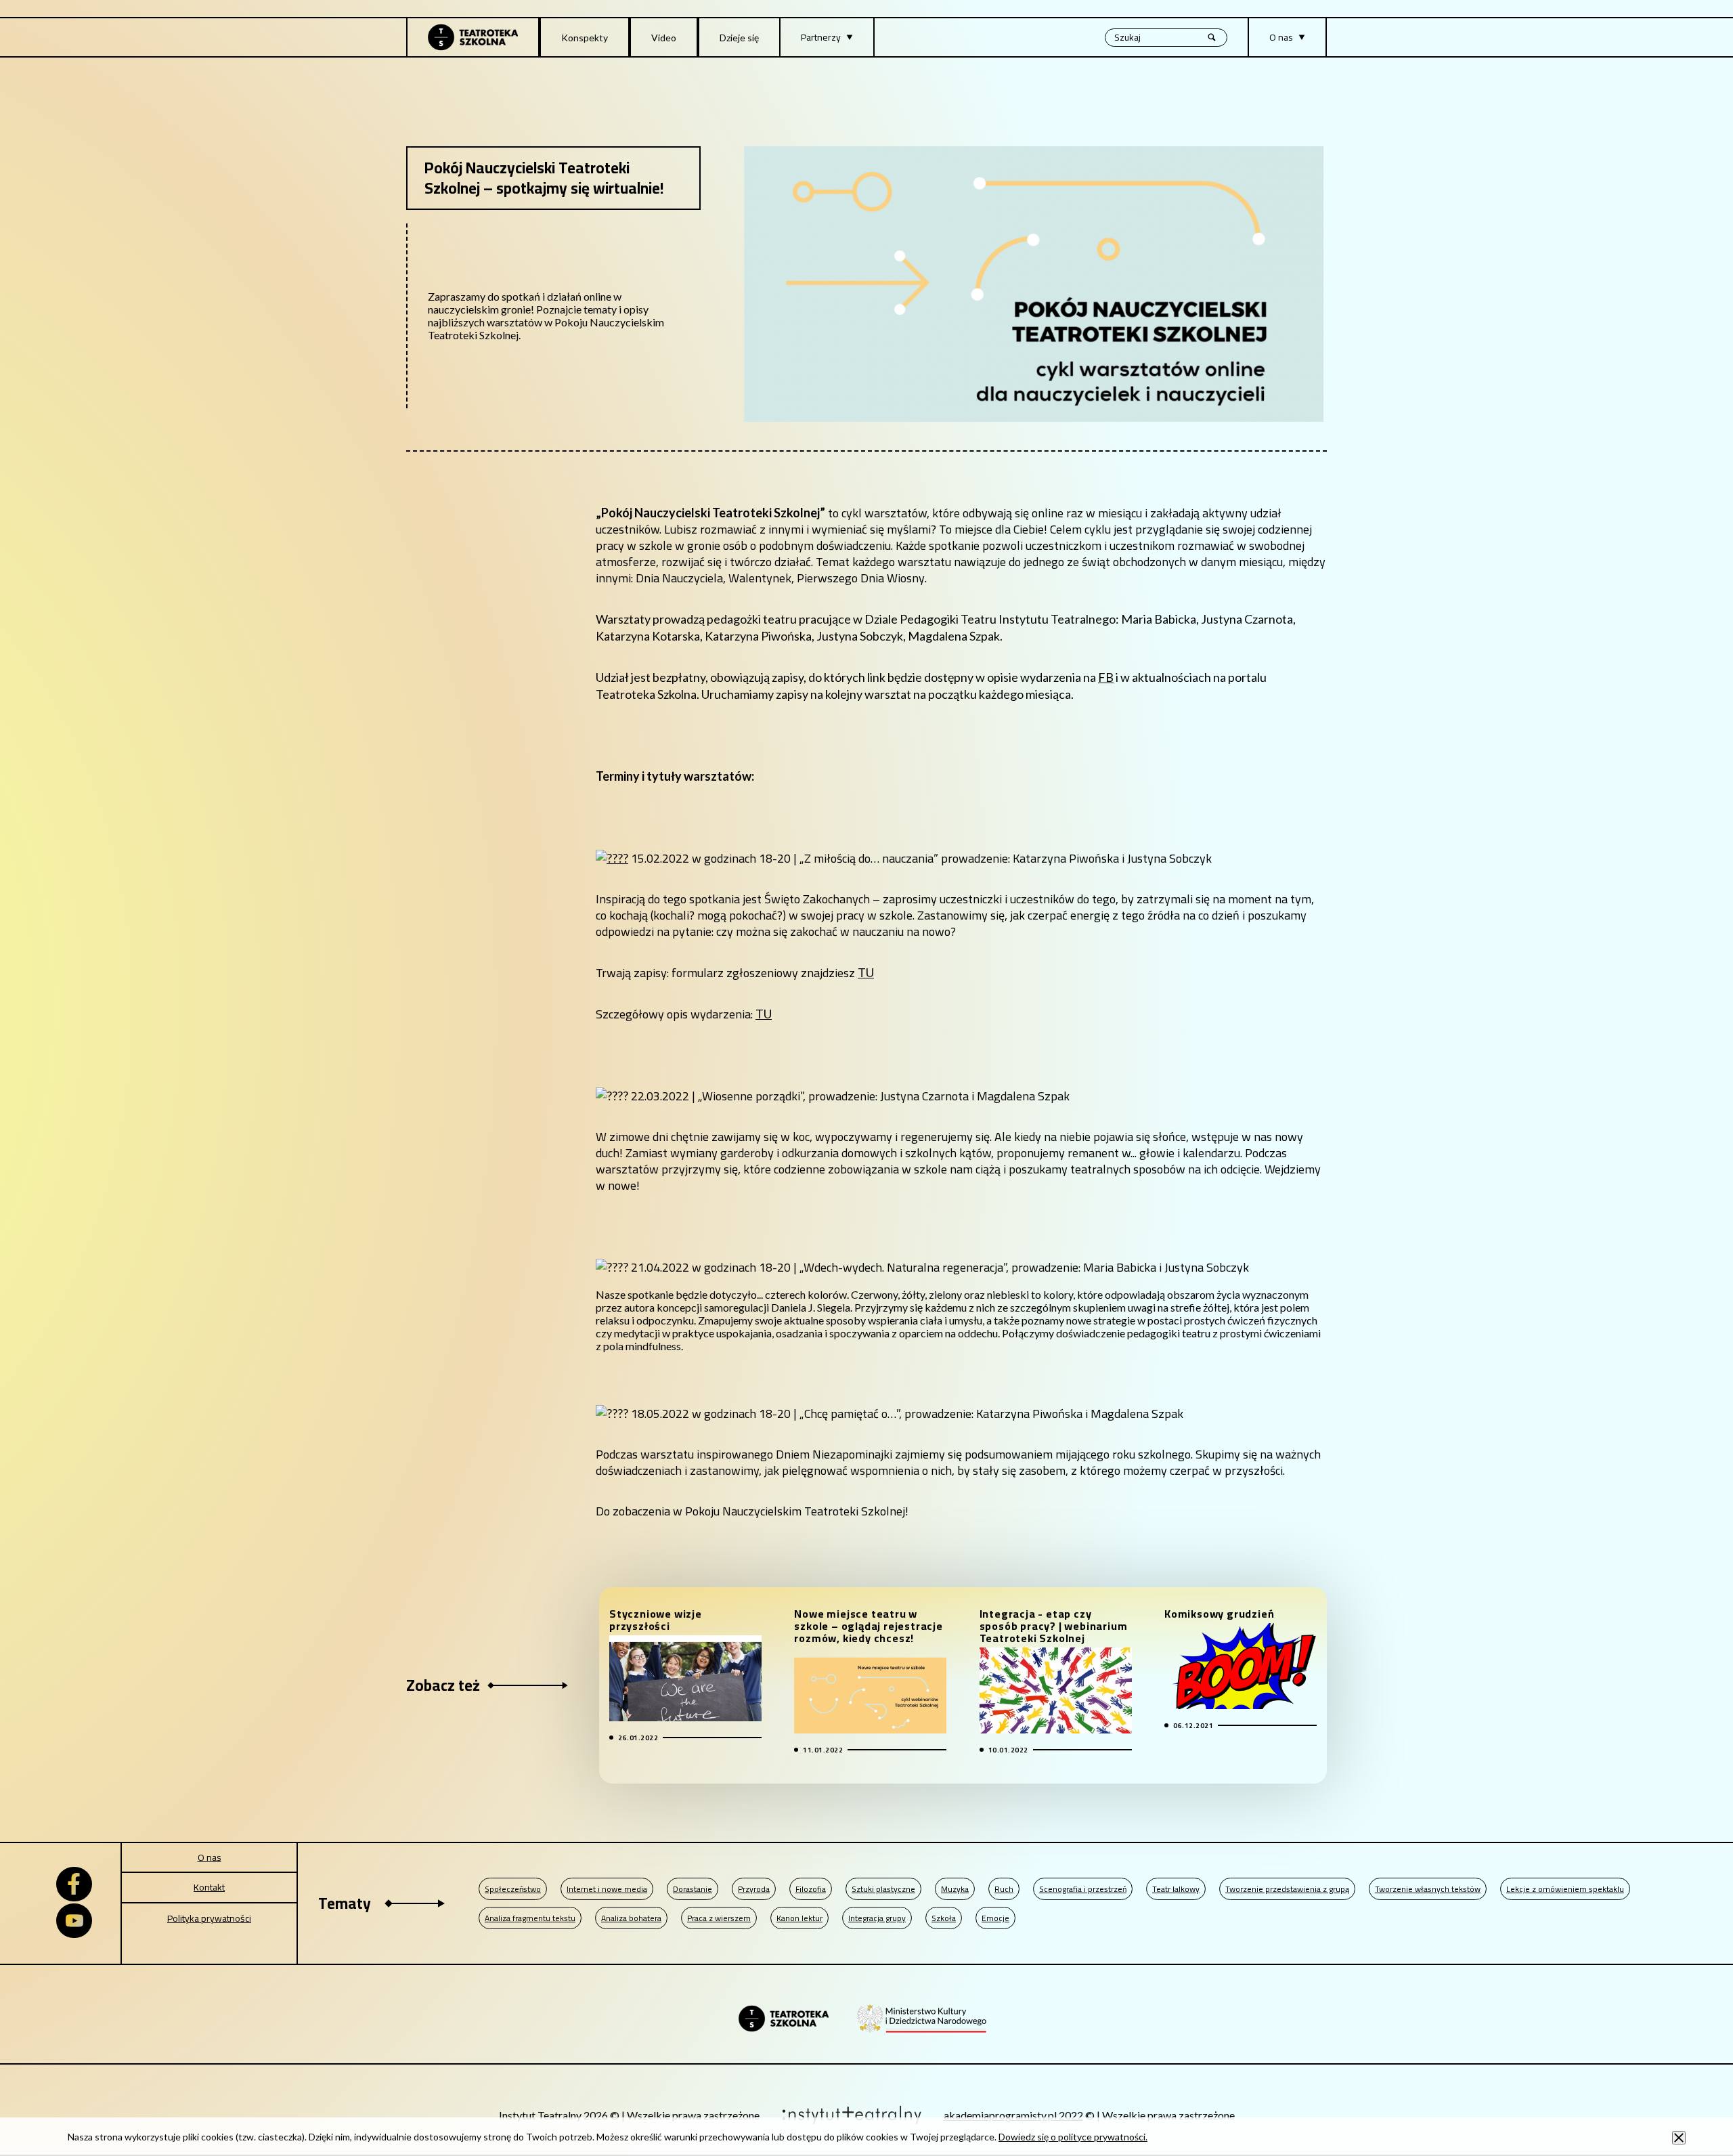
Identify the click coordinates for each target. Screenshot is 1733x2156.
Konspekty (585, 38)
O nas (210, 1857)
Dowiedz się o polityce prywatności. (1073, 2137)
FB (1106, 677)
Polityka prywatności (209, 1918)
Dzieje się (739, 38)
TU (866, 972)
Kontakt (209, 1887)
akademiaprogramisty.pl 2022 (1013, 2115)
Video (664, 38)
